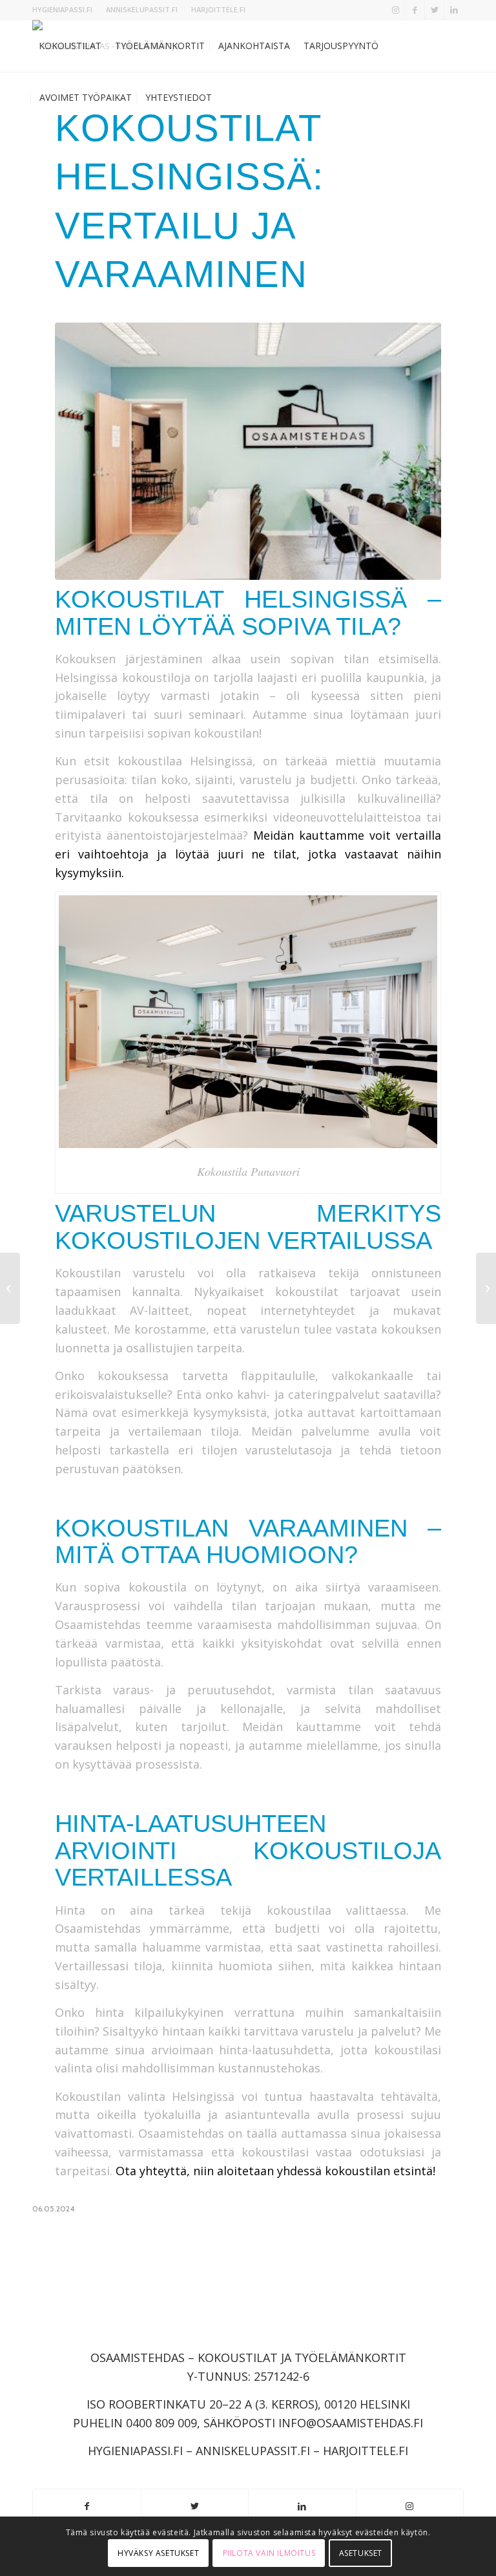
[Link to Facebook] (415, 10)
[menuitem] (66, 10)
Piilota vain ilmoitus (269, 2553)
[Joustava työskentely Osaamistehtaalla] (486, 1288)
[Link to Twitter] (434, 10)
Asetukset (361, 2553)
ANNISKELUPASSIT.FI (142, 9)
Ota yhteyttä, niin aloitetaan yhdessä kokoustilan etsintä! (275, 2171)
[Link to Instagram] (396, 10)
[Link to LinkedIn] (454, 10)
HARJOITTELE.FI (218, 9)
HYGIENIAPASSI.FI (62, 9)
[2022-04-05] (248, 451)
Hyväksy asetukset (158, 2553)
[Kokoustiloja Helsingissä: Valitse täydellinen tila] (10, 1288)
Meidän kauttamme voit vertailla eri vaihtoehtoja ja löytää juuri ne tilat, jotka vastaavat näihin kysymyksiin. (248, 854)
